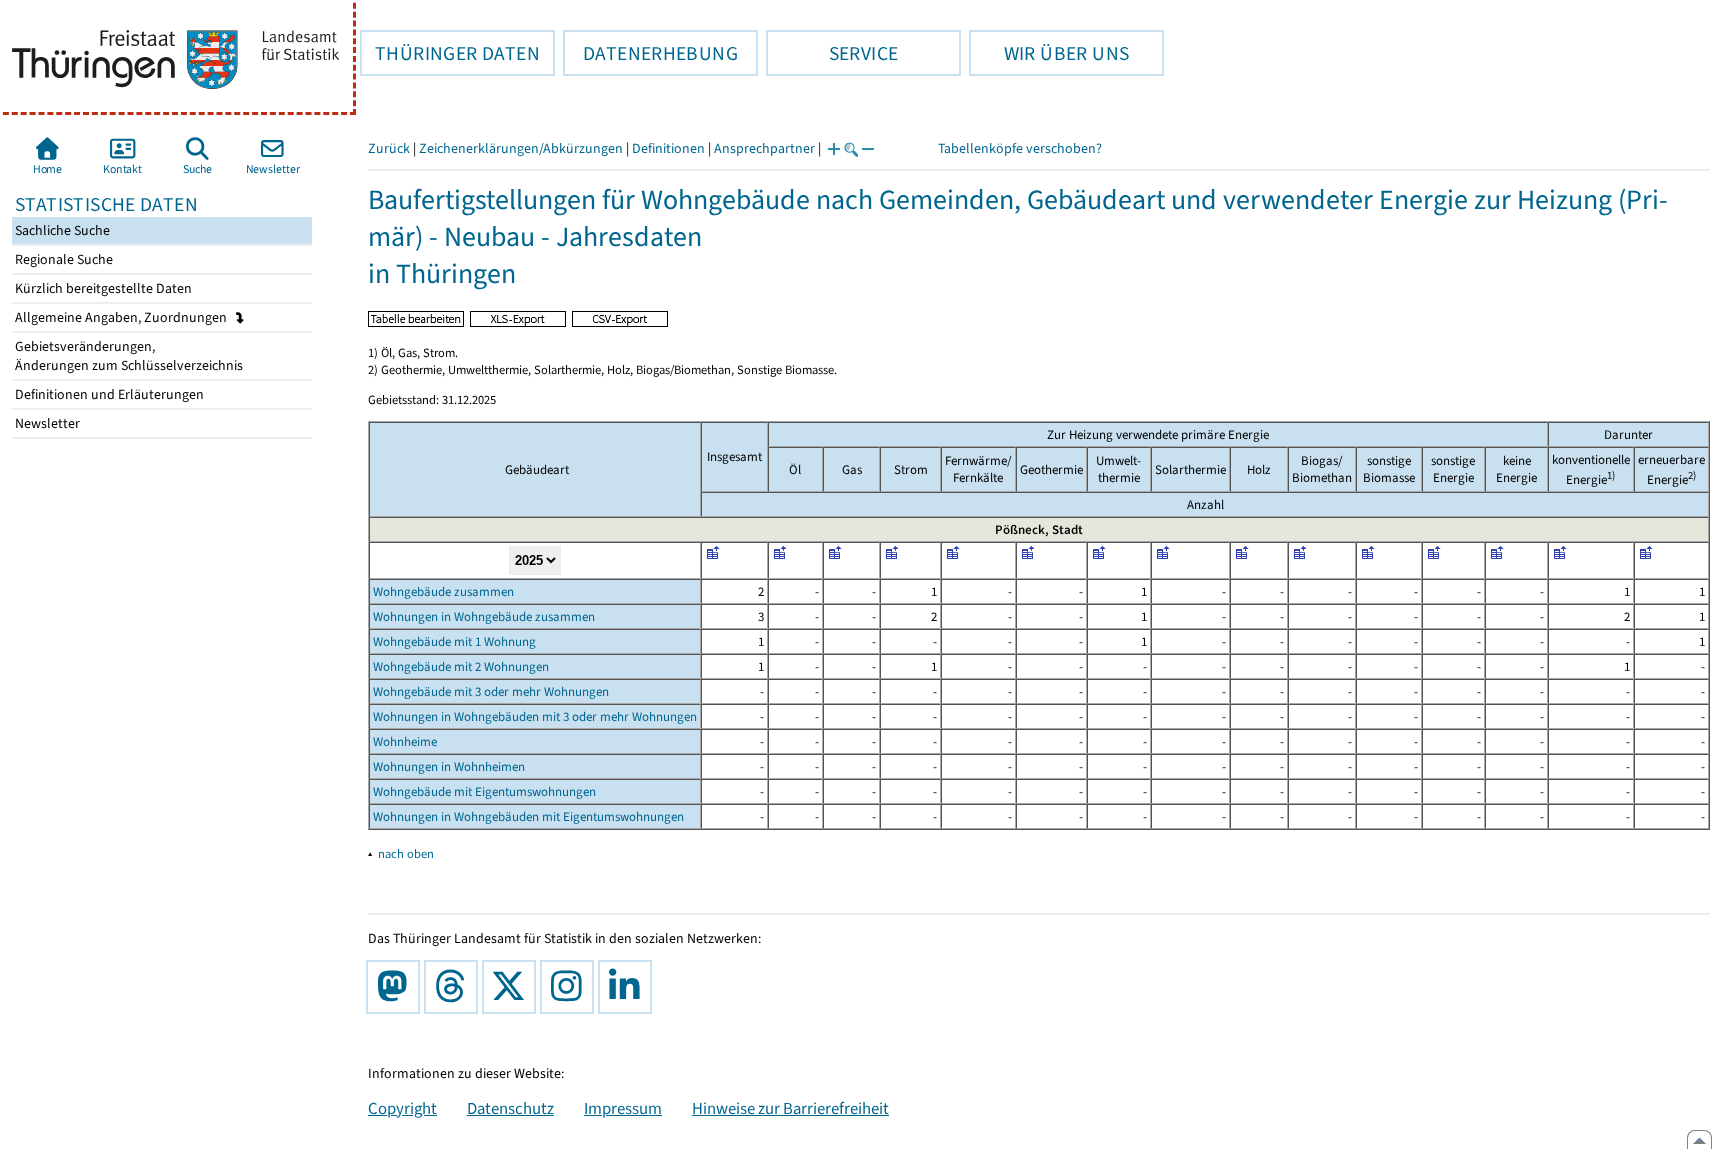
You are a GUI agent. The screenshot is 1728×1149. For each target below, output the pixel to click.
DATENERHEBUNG (650, 53)
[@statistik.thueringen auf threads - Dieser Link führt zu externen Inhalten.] (455, 987)
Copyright (402, 1108)
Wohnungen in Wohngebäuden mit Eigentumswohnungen (528, 816)
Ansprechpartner (764, 148)
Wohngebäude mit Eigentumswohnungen (484, 791)
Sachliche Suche (61, 230)
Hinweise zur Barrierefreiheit (790, 1108)
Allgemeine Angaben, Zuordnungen (122, 317)
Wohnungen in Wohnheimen (449, 766)
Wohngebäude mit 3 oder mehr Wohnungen (491, 691)
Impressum (623, 1108)
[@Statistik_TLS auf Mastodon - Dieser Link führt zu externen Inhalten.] (397, 987)
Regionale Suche (62, 259)
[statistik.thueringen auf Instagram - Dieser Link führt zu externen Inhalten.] (571, 987)
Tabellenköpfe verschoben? (1020, 148)
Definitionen (668, 148)
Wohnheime (405, 741)
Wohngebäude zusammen (443, 591)
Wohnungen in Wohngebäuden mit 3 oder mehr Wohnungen (535, 716)
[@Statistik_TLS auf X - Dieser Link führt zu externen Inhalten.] (513, 987)
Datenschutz (510, 1108)
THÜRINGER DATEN (450, 53)
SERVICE (832, 53)
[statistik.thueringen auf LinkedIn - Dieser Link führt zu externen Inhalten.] (629, 987)
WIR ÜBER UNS (1049, 53)
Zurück (389, 148)
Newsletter (46, 423)
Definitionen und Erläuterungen (108, 394)
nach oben (406, 853)
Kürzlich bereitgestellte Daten (102, 288)
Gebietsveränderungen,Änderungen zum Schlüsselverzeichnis (127, 356)
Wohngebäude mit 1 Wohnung (454, 641)
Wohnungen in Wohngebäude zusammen (484, 616)
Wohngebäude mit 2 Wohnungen (461, 666)
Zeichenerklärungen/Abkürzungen (521, 148)
